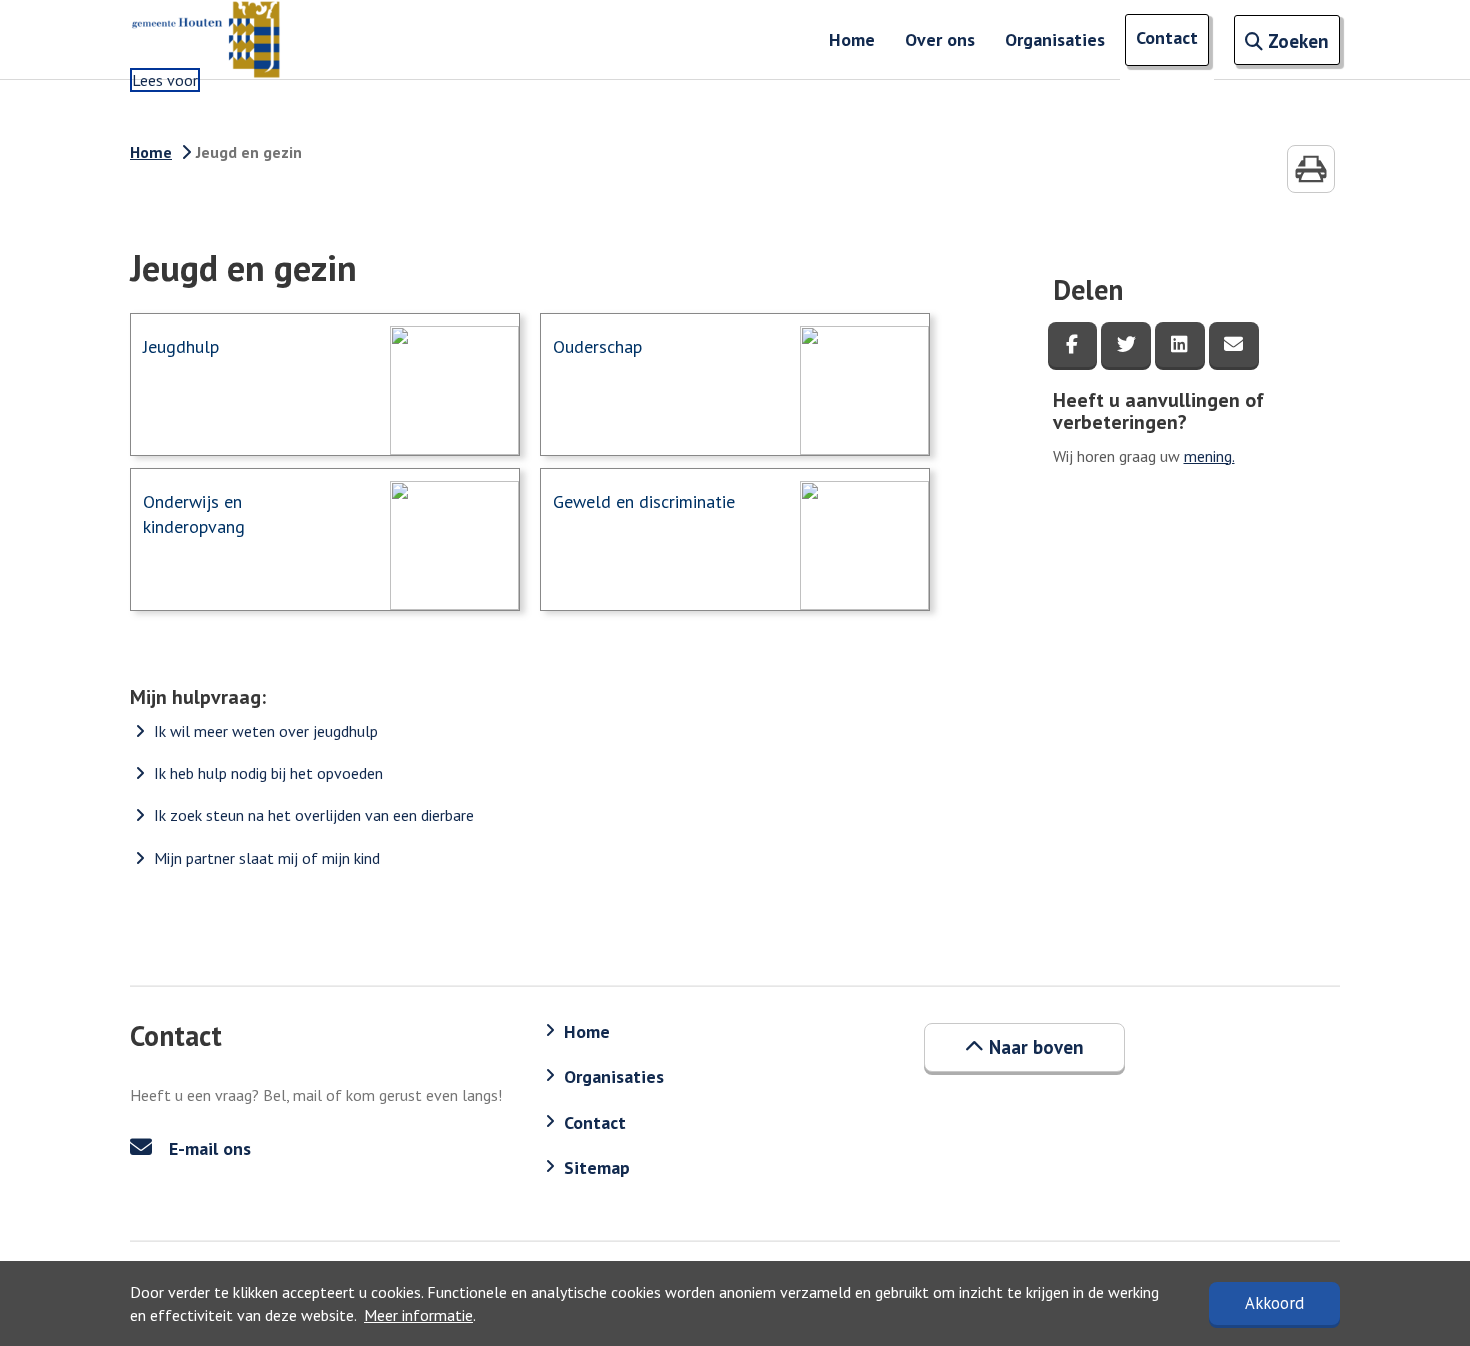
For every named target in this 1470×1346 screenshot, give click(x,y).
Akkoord (1274, 1303)
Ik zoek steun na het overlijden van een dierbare (314, 815)
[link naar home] (205, 40)
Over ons (940, 39)
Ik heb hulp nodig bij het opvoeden (268, 773)
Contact (1167, 37)
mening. (1209, 456)
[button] (1024, 1047)
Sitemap (597, 1167)
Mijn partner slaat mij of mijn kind (267, 858)
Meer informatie (418, 1315)
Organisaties (1055, 39)
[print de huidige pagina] (1311, 169)
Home (852, 39)
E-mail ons (207, 1148)
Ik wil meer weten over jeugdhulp (266, 731)
